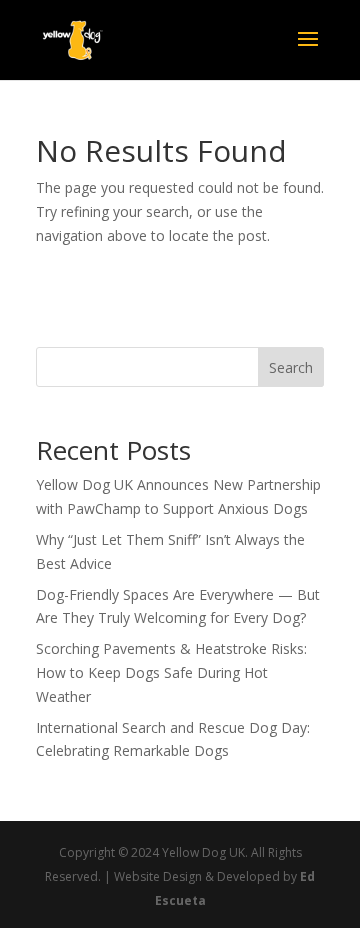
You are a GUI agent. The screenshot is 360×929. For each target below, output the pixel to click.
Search (291, 367)
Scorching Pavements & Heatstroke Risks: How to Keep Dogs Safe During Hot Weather (171, 672)
